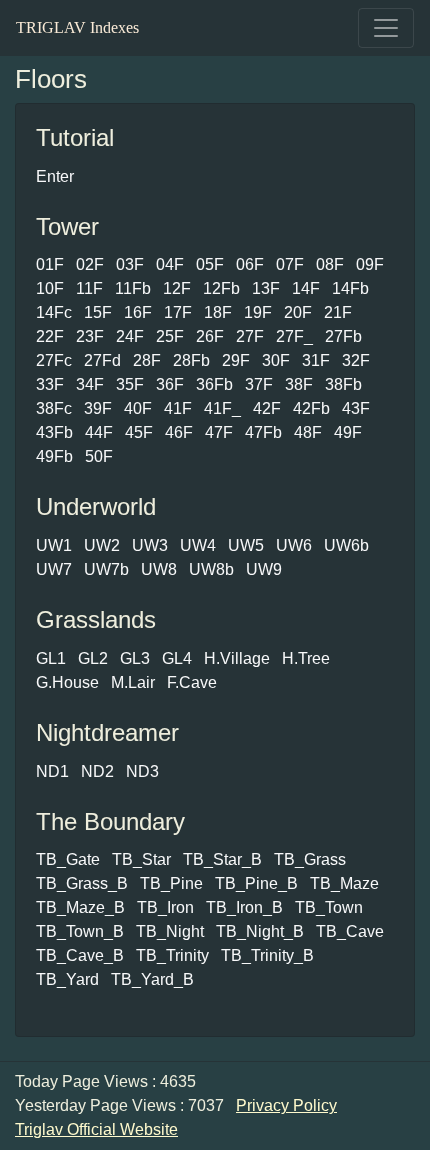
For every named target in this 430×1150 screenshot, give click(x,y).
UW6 (294, 545)
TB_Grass (310, 859)
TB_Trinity (172, 955)
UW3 (150, 545)
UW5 (246, 545)
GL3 (135, 658)
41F (178, 408)
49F (348, 432)
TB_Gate (68, 859)
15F (98, 312)
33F (50, 384)
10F (50, 288)
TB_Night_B (260, 931)
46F (179, 432)
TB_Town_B (80, 931)
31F (316, 360)
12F (177, 288)
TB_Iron (165, 907)
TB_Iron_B (244, 907)
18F (218, 312)
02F (90, 264)
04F (170, 264)
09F (370, 264)
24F (130, 336)
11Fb (133, 288)
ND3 (142, 771)
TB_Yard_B (152, 979)
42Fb (311, 408)
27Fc (54, 360)
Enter (55, 176)
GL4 (177, 658)
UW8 (159, 569)
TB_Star (141, 859)
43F (356, 408)
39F (98, 408)
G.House (67, 682)
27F (250, 336)
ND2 (97, 771)
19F (258, 312)
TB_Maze (344, 883)
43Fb (54, 432)
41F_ (222, 408)
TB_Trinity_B (267, 955)
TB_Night (170, 931)
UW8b (211, 569)
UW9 (264, 569)
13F (266, 288)
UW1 (54, 545)
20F (298, 312)
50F (99, 456)
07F (290, 264)
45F (139, 432)
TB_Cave (350, 931)
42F (267, 408)
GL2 (93, 658)
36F (170, 384)
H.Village (237, 658)
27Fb (343, 336)
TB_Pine (171, 883)
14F (306, 288)
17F (178, 312)
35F (130, 384)
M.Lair (133, 682)
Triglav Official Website (96, 1129)
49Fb (54, 456)
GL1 (51, 658)
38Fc (54, 408)
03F (130, 264)
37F (259, 384)
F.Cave (192, 682)
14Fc (54, 312)
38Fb (343, 384)
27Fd (102, 360)
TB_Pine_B (256, 883)
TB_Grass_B (82, 883)
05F (210, 264)
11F (89, 288)
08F (330, 264)
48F (308, 432)
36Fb (214, 384)
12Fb (221, 288)
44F (99, 432)
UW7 (54, 569)
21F (338, 312)
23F (90, 336)
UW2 (102, 545)
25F (170, 336)
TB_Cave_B (80, 955)
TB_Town (329, 907)
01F (50, 264)
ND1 (52, 771)
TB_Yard (67, 979)
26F (210, 336)
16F (138, 312)
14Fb (350, 288)
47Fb (263, 432)
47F (219, 432)
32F (356, 360)
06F (250, 264)
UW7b (106, 569)
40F (138, 408)
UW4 (198, 545)
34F (90, 384)
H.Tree (306, 658)
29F (236, 360)
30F (276, 360)
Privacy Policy (286, 1105)
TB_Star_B (222, 859)
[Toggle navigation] (386, 28)
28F (147, 360)
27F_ (294, 336)
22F (50, 336)
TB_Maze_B (80, 907)
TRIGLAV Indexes (77, 27)
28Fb (191, 360)
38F (299, 384)
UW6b (346, 545)
